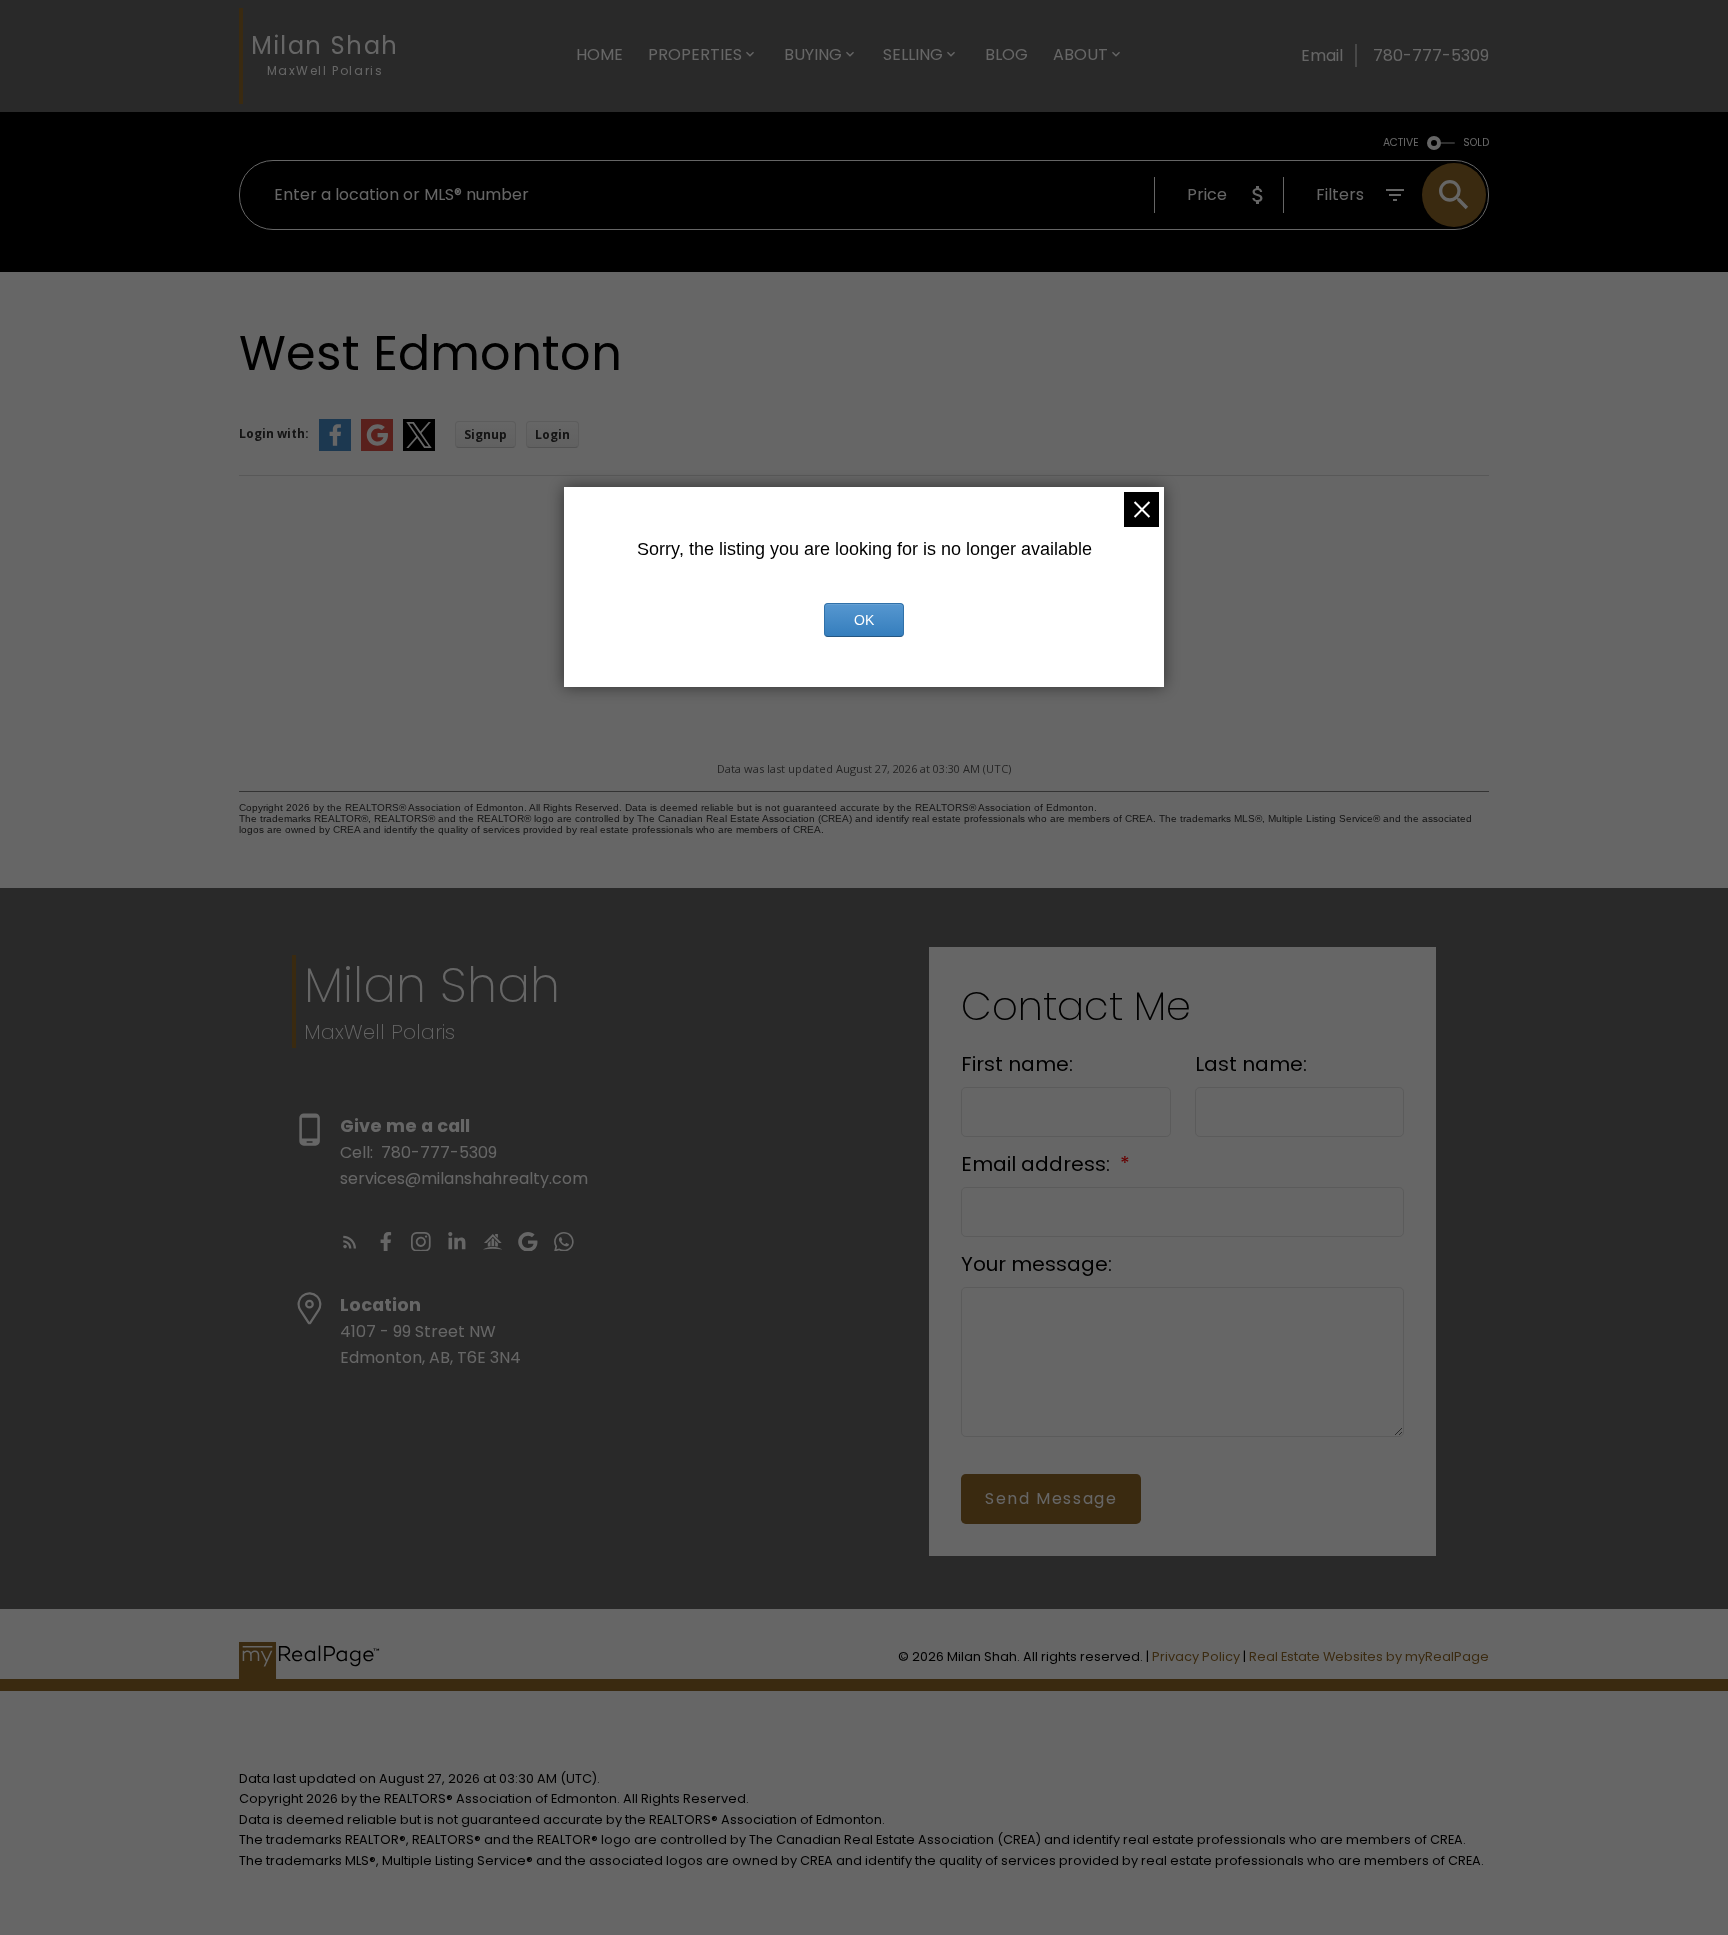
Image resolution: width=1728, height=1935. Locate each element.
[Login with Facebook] (335, 446)
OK (864, 620)
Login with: (274, 433)
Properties (695, 54)
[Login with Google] (377, 446)
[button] (350, 1242)
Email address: (1038, 1164)
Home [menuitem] (599, 54)
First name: (1017, 1064)
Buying (813, 54)
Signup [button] (485, 434)
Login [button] (552, 434)
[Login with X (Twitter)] (419, 446)
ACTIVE (1401, 142)
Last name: (1251, 1064)
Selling (913, 54)
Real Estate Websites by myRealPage (1369, 1656)
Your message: (1036, 1264)
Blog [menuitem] (1006, 54)
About (1080, 54)
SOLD (1476, 142)
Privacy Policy (1196, 1656)
